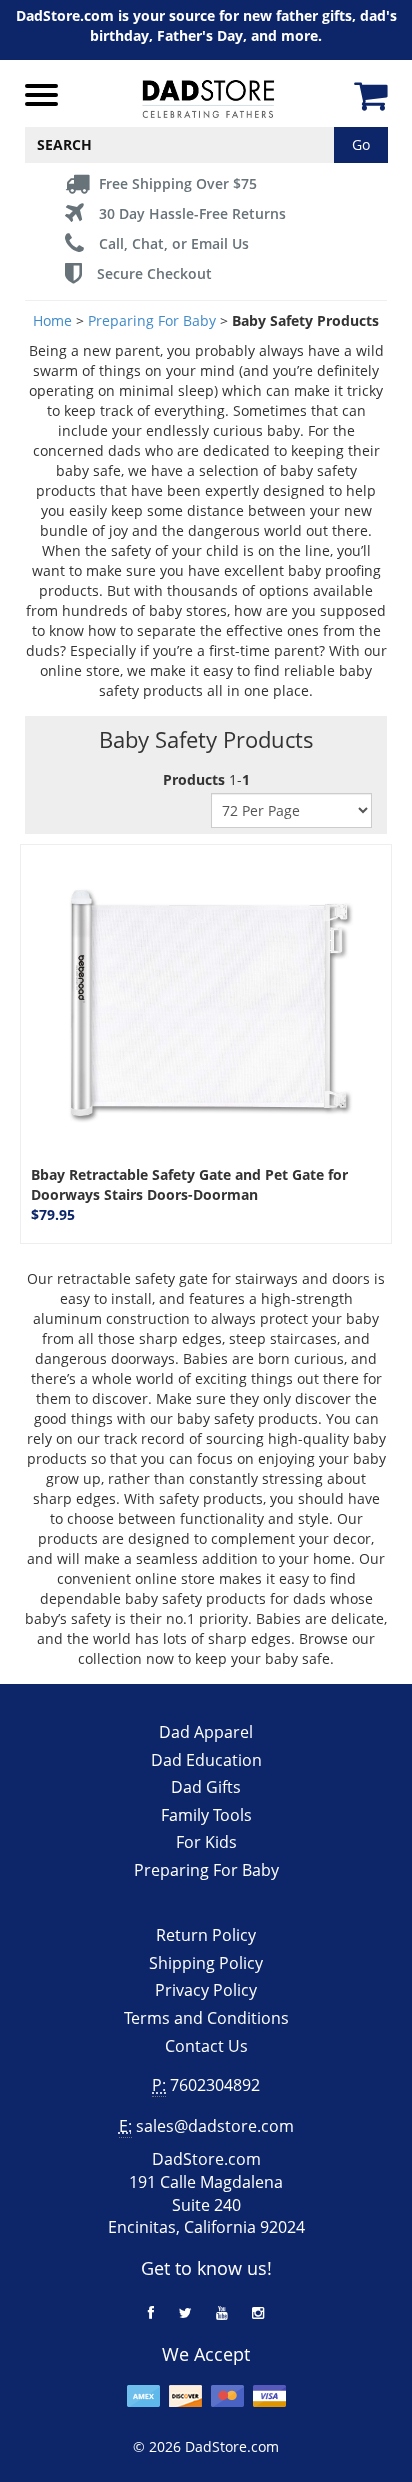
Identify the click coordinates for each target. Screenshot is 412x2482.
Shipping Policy (206, 1963)
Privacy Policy (206, 1990)
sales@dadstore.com (215, 2126)
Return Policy (206, 1935)
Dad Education (206, 1760)
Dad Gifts (206, 1787)
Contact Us (206, 2046)
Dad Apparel (206, 1732)
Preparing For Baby (152, 320)
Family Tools (206, 1815)
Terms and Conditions (206, 2018)
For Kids (206, 1842)
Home (52, 320)
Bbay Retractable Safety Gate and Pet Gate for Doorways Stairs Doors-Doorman (189, 1184)
